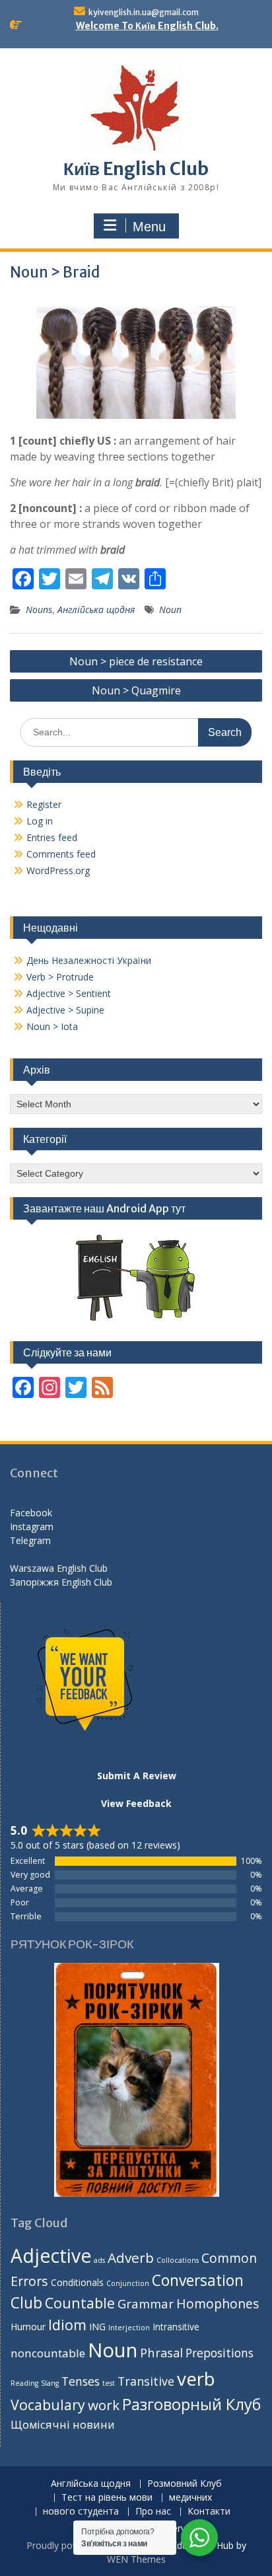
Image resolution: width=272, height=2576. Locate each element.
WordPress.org (58, 870)
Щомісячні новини (63, 2424)
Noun (170, 609)
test (109, 2383)
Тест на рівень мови (107, 2498)
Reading (24, 2383)
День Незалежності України (89, 960)
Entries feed (52, 837)
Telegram (30, 1540)
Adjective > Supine (65, 1010)
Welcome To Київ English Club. (147, 26)
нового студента (81, 2512)
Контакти (209, 2512)
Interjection (129, 2328)
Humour (28, 2327)
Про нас (153, 2512)
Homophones (218, 2303)
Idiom (67, 2325)
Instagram (32, 1527)
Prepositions (220, 2353)
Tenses (81, 2381)
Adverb (131, 2258)
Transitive (146, 2381)
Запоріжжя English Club (61, 1582)
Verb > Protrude (60, 977)
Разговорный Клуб (191, 2404)
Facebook (31, 1513)
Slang (50, 2383)
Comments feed (61, 854)
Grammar (146, 2303)
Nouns (39, 609)
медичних (190, 2498)
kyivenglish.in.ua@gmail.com (144, 12)
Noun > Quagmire (136, 690)
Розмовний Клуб (185, 2484)
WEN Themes (136, 2559)
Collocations (178, 2260)
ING (97, 2327)
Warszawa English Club (59, 1568)
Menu (149, 227)
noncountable (48, 2353)
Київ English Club (136, 169)
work (104, 2405)
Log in (40, 821)
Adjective (51, 2256)
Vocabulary (48, 2405)
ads (99, 2260)
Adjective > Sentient (69, 993)
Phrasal (161, 2352)
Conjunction (128, 2283)
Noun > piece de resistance (136, 661)
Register (44, 804)
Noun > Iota (52, 1026)
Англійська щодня (96, 609)
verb (196, 2378)
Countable (80, 2303)
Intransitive (176, 2327)
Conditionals (77, 2282)
